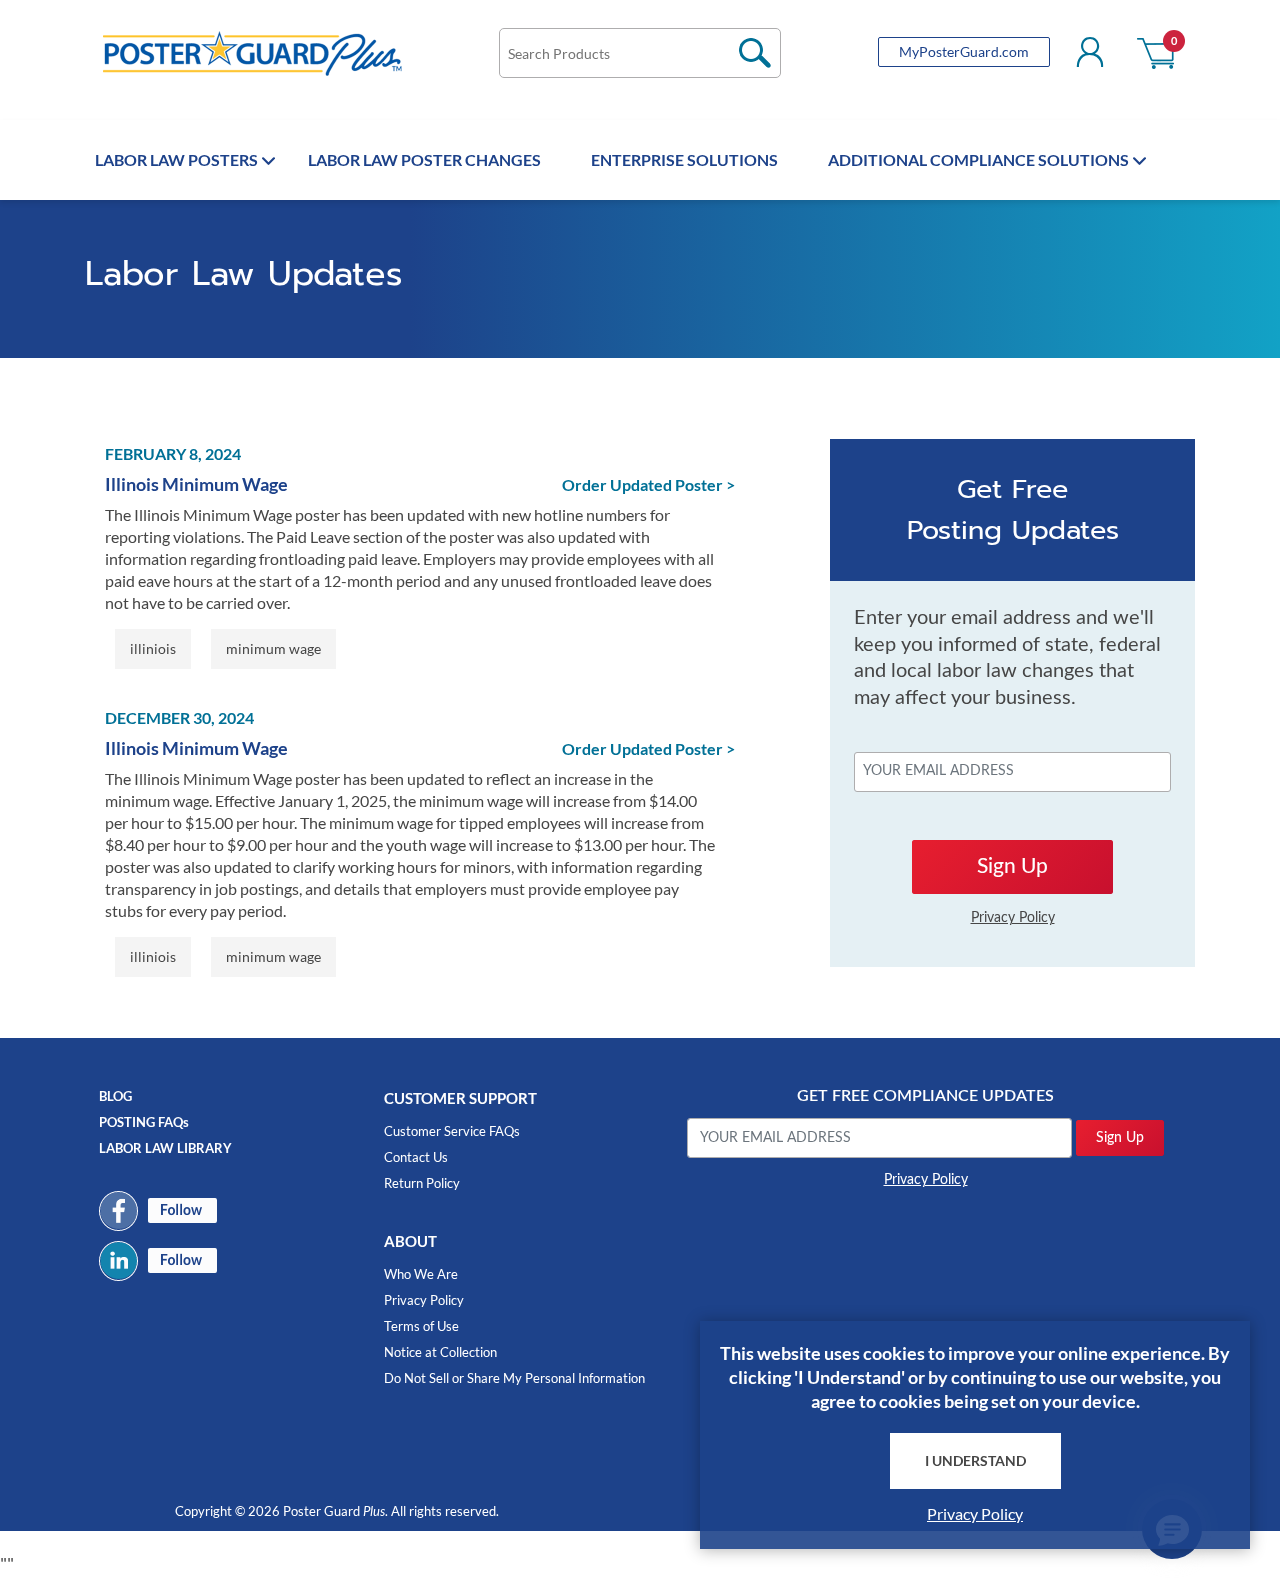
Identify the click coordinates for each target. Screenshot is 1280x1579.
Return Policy (422, 1183)
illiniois (153, 648)
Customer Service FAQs (452, 1131)
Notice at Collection (440, 1352)
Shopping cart (1157, 52)
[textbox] (640, 53)
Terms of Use (421, 1326)
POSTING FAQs (144, 1122)
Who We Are (421, 1274)
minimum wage (273, 648)
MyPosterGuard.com (964, 51)
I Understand (975, 1460)
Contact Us (416, 1157)
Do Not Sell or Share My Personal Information (514, 1378)
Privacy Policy (424, 1300)
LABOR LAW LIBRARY (165, 1148)
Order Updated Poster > (648, 484)
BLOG (115, 1096)
